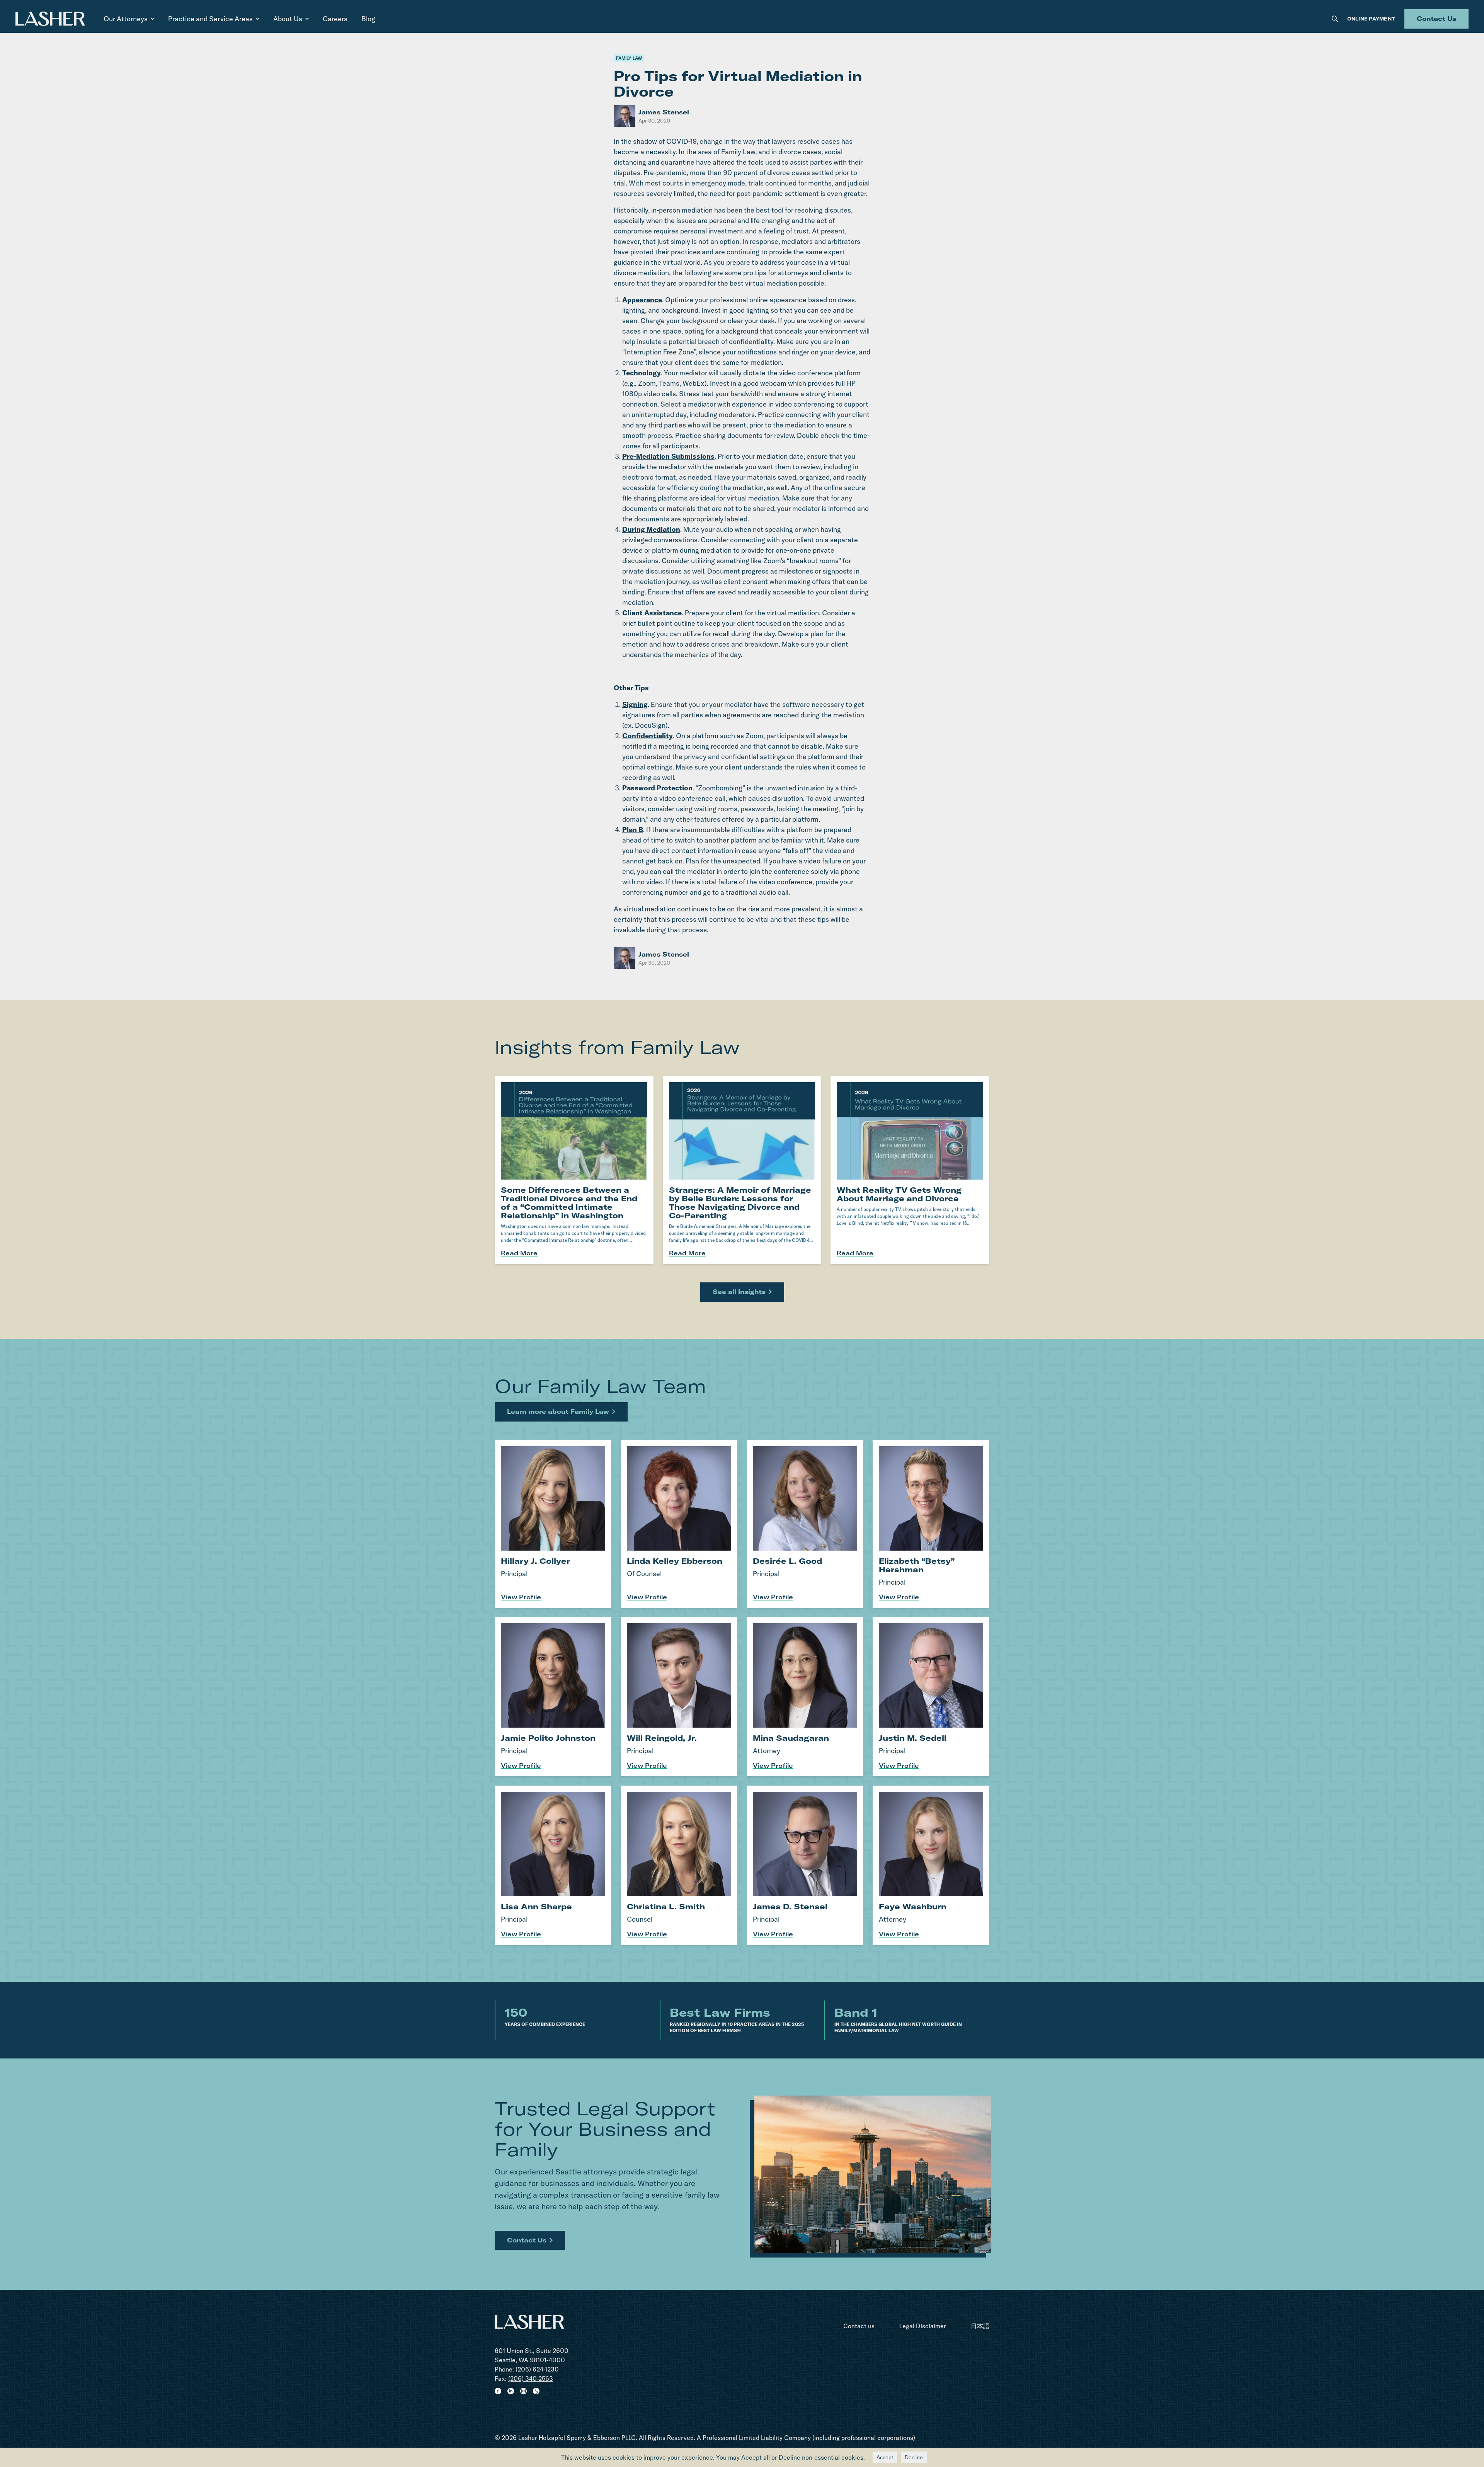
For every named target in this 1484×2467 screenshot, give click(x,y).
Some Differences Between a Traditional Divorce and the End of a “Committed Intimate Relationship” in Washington (569, 1203)
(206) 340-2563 (531, 2378)
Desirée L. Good (787, 1561)
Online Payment (1371, 19)
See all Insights (739, 1292)
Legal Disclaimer (923, 2326)
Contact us (859, 2326)
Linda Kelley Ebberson (675, 1561)
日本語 (980, 2326)
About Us (288, 19)
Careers (335, 19)
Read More (519, 1253)
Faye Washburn (913, 1906)
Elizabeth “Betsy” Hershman (917, 1565)
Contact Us (1436, 19)
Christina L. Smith (666, 1906)
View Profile (521, 1597)
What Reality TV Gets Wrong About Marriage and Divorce (899, 1194)
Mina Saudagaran (791, 1738)
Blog (368, 19)
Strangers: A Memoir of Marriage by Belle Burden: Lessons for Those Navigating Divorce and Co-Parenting (740, 1203)
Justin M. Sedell (913, 1738)
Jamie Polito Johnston (548, 1738)
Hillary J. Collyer (535, 1561)
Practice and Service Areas (210, 19)
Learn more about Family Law (558, 1411)
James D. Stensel (790, 1906)
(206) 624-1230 (537, 2369)
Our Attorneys (126, 19)
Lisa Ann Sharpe (536, 1906)
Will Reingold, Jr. (662, 1738)
